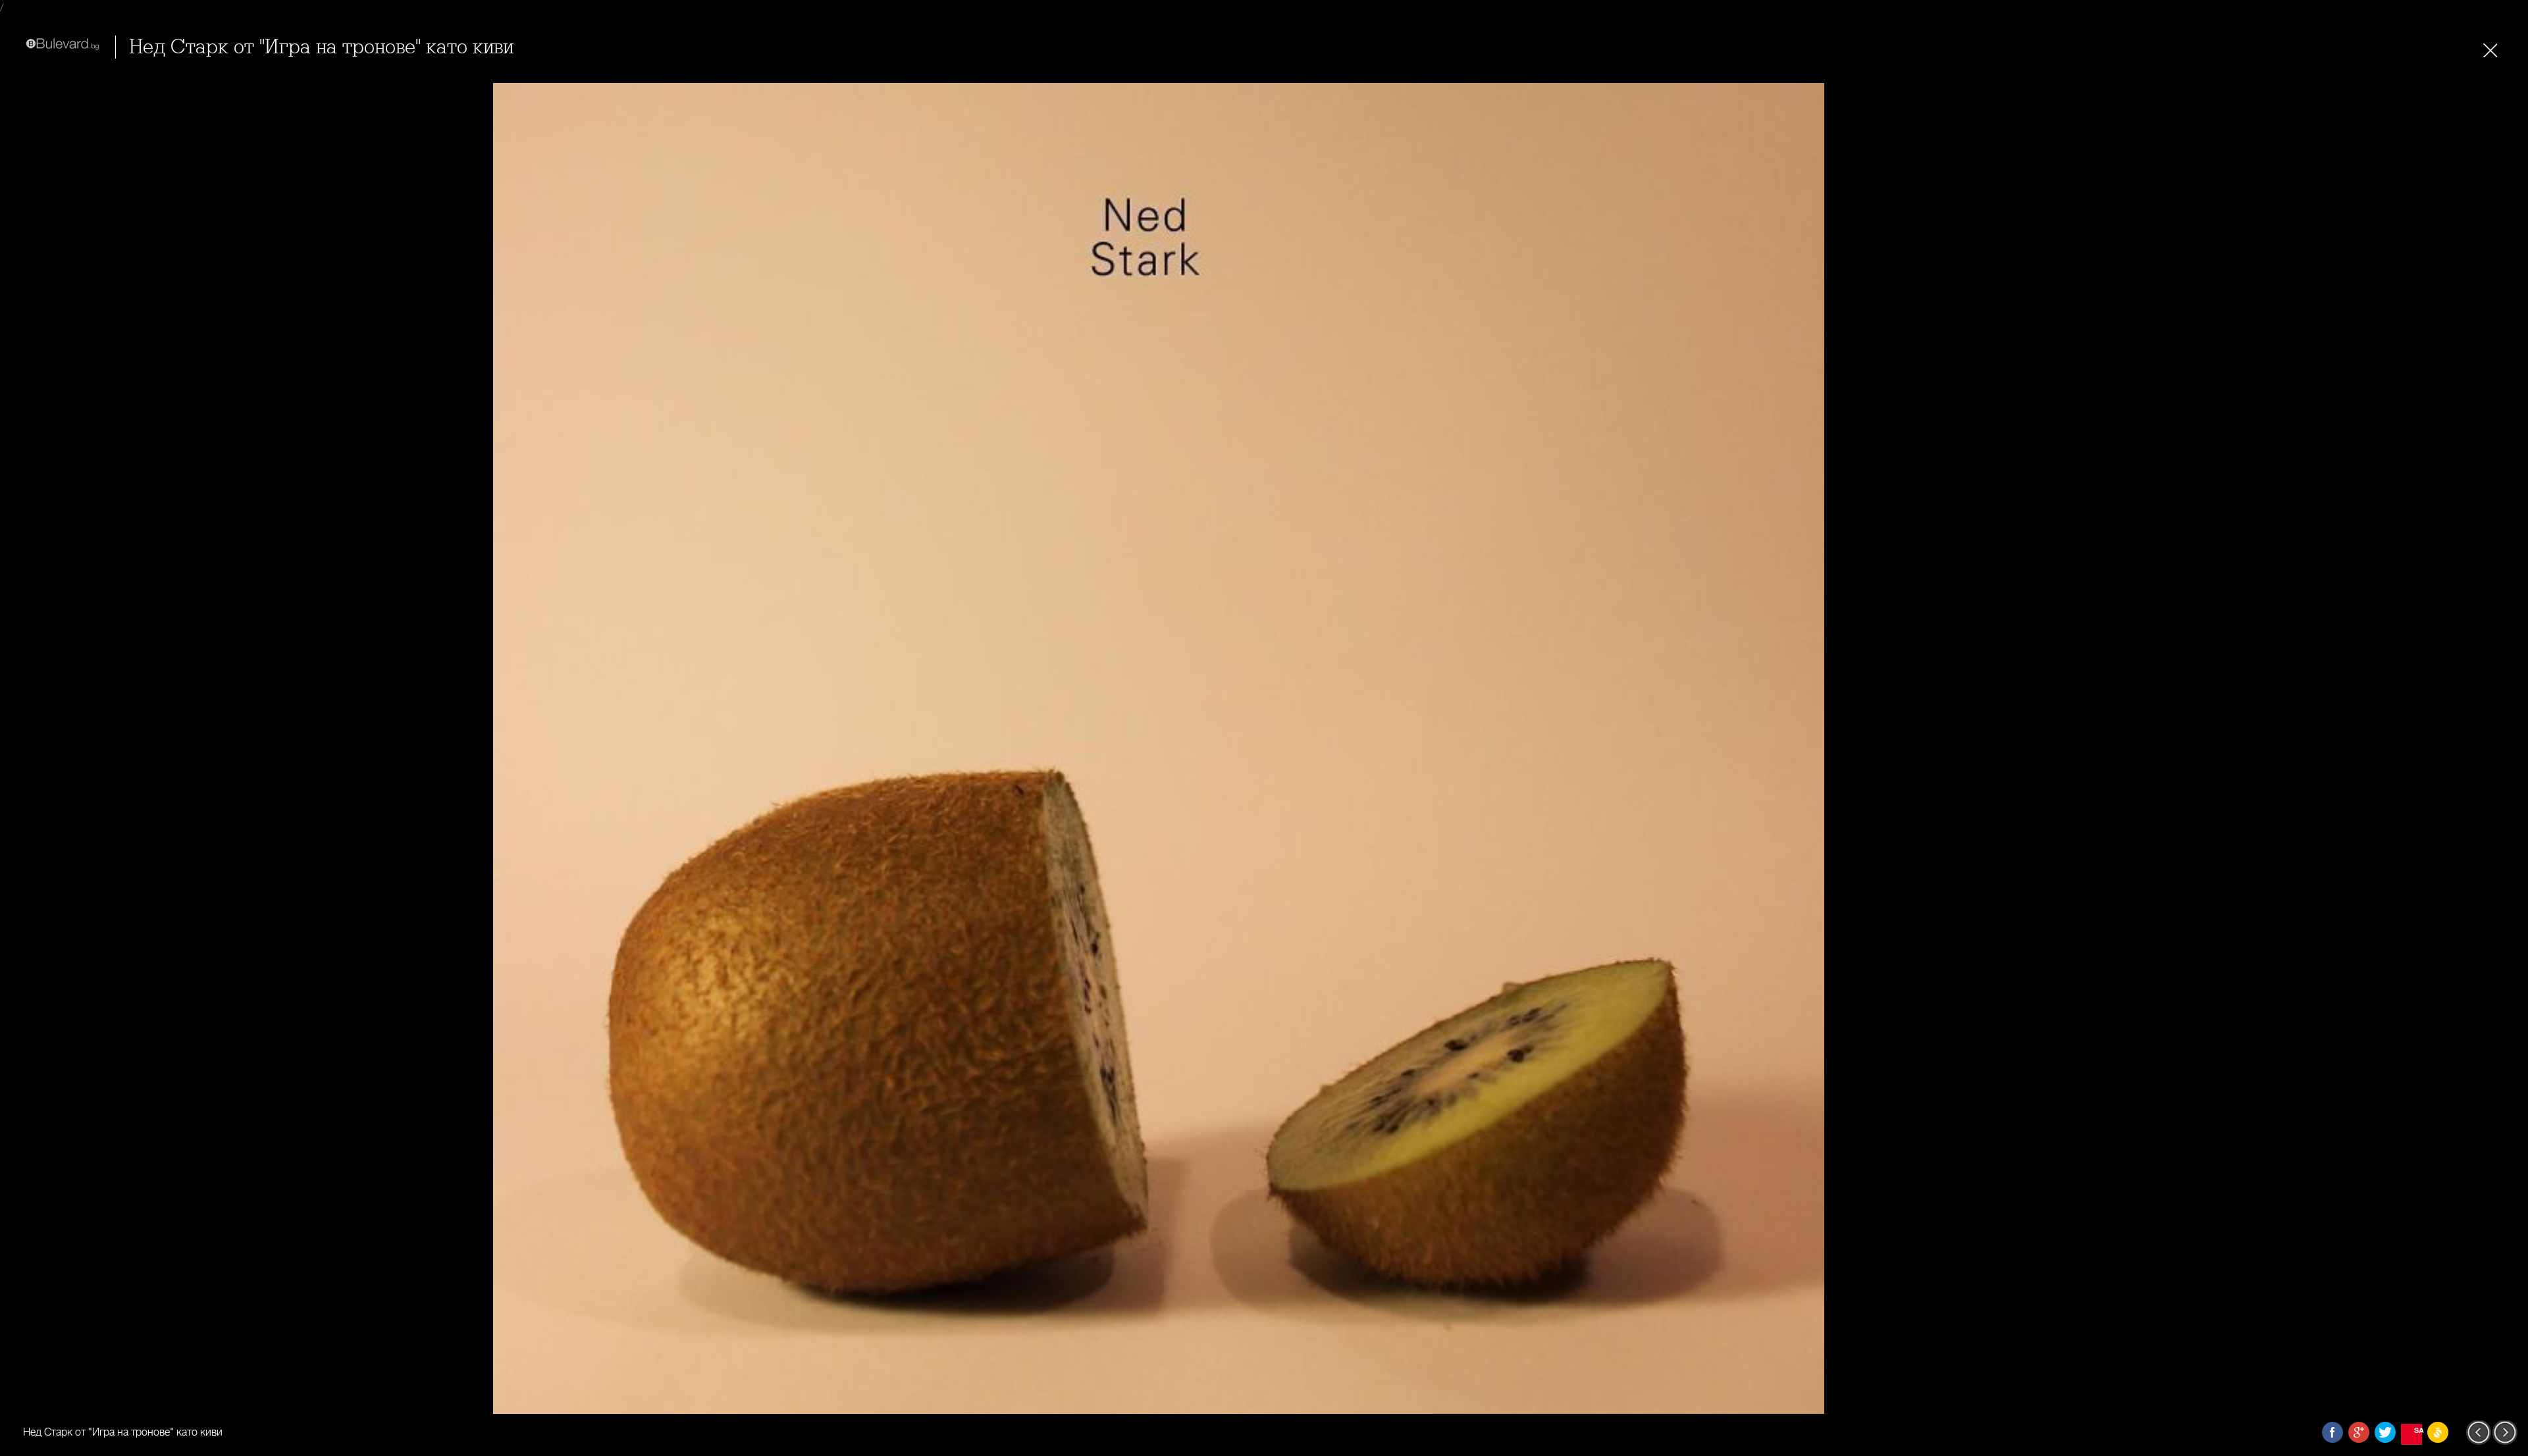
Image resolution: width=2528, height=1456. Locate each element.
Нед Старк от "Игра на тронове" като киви (321, 47)
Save (2418, 1430)
